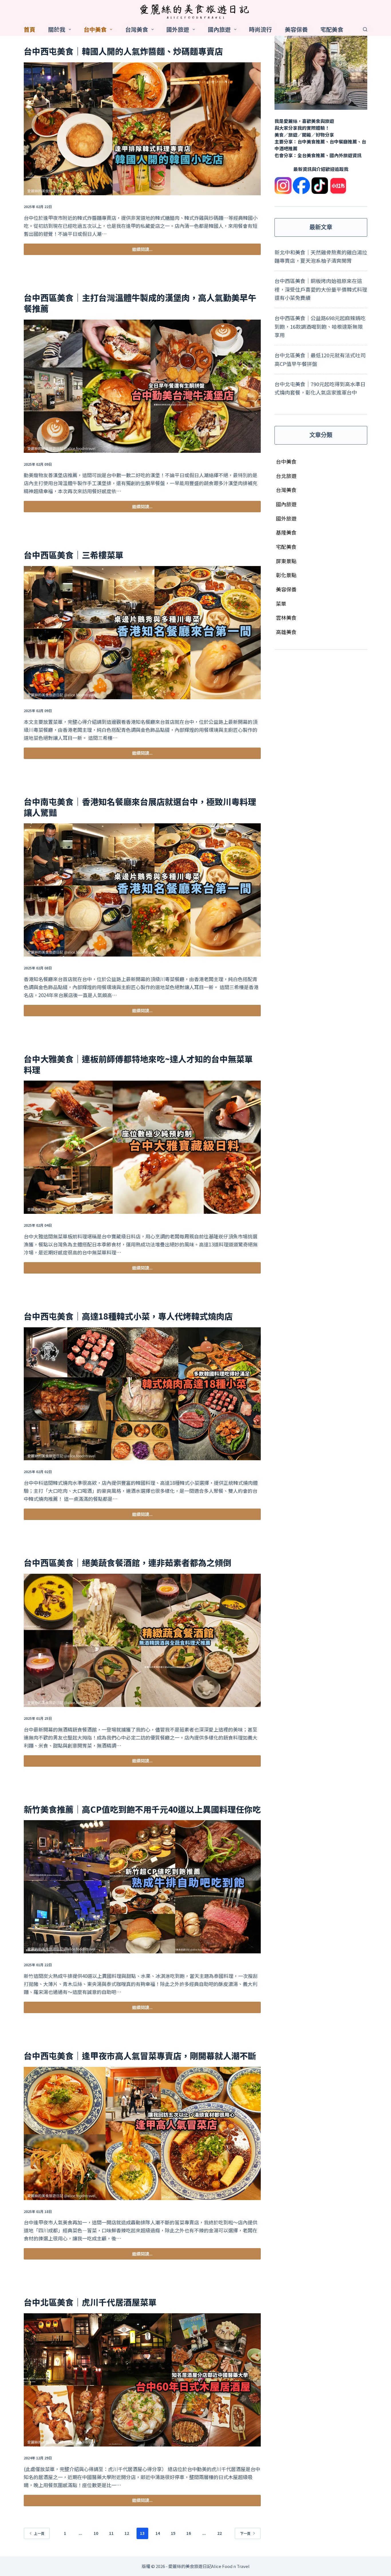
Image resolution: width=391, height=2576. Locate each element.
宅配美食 (332, 29)
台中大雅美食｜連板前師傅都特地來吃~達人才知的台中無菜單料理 (138, 1064)
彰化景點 (286, 575)
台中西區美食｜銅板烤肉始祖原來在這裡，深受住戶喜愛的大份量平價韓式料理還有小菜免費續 (321, 289)
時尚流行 (260, 29)
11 (111, 2533)
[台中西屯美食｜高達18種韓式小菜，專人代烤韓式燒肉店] (142, 1394)
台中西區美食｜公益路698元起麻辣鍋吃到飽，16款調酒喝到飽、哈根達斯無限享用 (320, 326)
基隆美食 (286, 532)
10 (96, 2533)
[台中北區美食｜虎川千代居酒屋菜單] (142, 2380)
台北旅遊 (286, 476)
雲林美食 (286, 617)
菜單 (281, 603)
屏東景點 (286, 561)
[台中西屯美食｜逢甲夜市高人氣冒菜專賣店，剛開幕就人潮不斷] (142, 2133)
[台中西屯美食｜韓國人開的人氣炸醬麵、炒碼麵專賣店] (142, 129)
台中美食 (95, 29)
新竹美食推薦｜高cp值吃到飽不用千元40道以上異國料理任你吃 (142, 1809)
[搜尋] (365, 29)
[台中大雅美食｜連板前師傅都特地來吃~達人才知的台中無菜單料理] (142, 1147)
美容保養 (296, 29)
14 (158, 2533)
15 (173, 2533)
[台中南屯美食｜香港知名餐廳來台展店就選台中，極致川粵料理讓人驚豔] (142, 890)
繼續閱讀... (142, 251)
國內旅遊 (219, 29)
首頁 (29, 29)
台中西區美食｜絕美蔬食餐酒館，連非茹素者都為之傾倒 (128, 1562)
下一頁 (245, 2533)
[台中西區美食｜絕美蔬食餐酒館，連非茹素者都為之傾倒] (142, 1640)
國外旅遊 (178, 29)
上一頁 (39, 2533)
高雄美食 (286, 632)
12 (127, 2533)
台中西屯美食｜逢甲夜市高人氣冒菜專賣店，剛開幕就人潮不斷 (140, 2055)
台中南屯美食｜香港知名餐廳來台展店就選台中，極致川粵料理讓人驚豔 (140, 807)
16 (189, 2533)
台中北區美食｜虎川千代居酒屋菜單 (90, 2302)
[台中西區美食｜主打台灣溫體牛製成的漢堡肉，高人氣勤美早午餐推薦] (142, 386)
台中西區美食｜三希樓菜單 (74, 555)
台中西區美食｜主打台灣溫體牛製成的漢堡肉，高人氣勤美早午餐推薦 (140, 303)
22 (220, 2533)
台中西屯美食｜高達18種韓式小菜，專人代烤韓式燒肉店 (128, 1316)
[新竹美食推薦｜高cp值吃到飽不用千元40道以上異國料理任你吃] (142, 1887)
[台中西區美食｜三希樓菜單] (142, 633)
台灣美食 (137, 29)
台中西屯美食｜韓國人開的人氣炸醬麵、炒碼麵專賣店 (123, 51)
